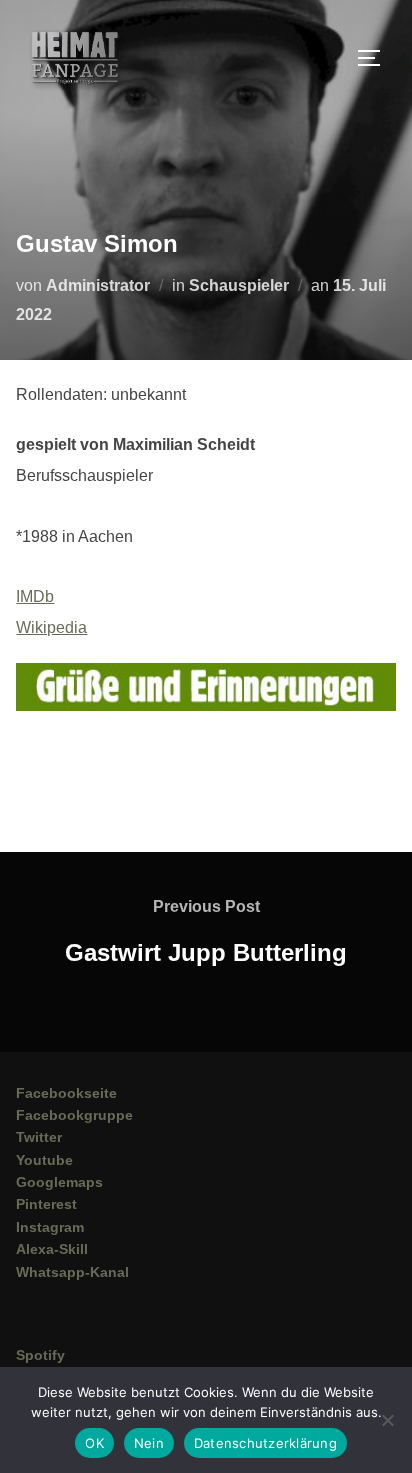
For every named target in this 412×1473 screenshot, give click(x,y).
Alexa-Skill (52, 1249)
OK (94, 1443)
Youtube (44, 1160)
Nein (149, 1443)
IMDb (35, 596)
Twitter (39, 1137)
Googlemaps (59, 1182)
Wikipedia (51, 627)
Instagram (50, 1227)
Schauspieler (239, 285)
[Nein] (387, 1420)
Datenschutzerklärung (265, 1443)
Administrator (98, 285)
